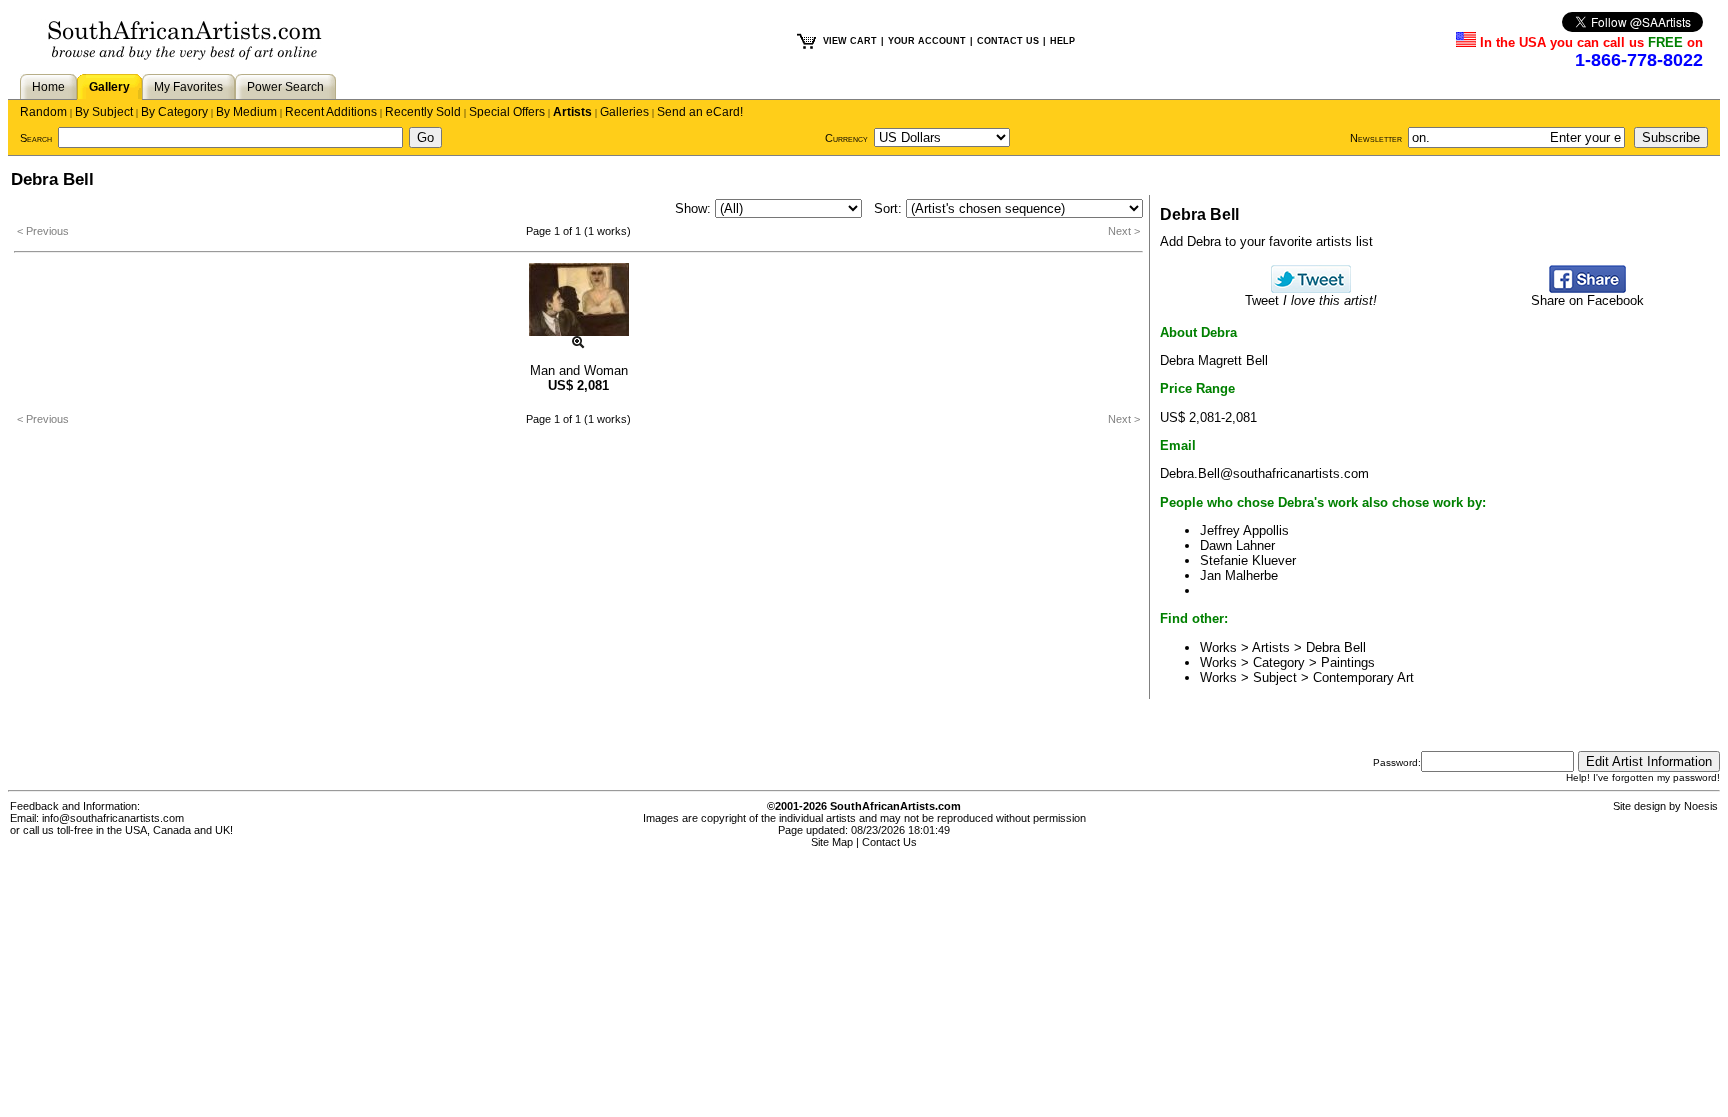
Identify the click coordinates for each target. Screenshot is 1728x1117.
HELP (1062, 41)
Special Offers (507, 112)
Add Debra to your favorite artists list (1266, 241)
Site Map (832, 842)
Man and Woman (579, 370)
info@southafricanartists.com (113, 818)
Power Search (285, 87)
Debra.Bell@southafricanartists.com (1264, 473)
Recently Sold (423, 112)
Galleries (624, 112)
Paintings (1348, 662)
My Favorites (188, 87)
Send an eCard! (700, 112)
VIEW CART (850, 41)
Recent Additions (331, 112)
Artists (572, 112)
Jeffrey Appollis (1244, 530)
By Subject (104, 112)
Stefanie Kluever (1248, 560)
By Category (174, 112)
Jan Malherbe (1239, 575)
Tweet (1311, 300)
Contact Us (889, 842)
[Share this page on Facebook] (1587, 288)
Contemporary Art (1363, 677)
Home (48, 87)
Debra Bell (1336, 647)
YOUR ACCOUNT (927, 41)
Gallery (109, 87)
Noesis (1701, 806)
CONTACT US (1008, 41)
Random (43, 112)
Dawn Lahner (1237, 545)
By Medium (246, 112)
